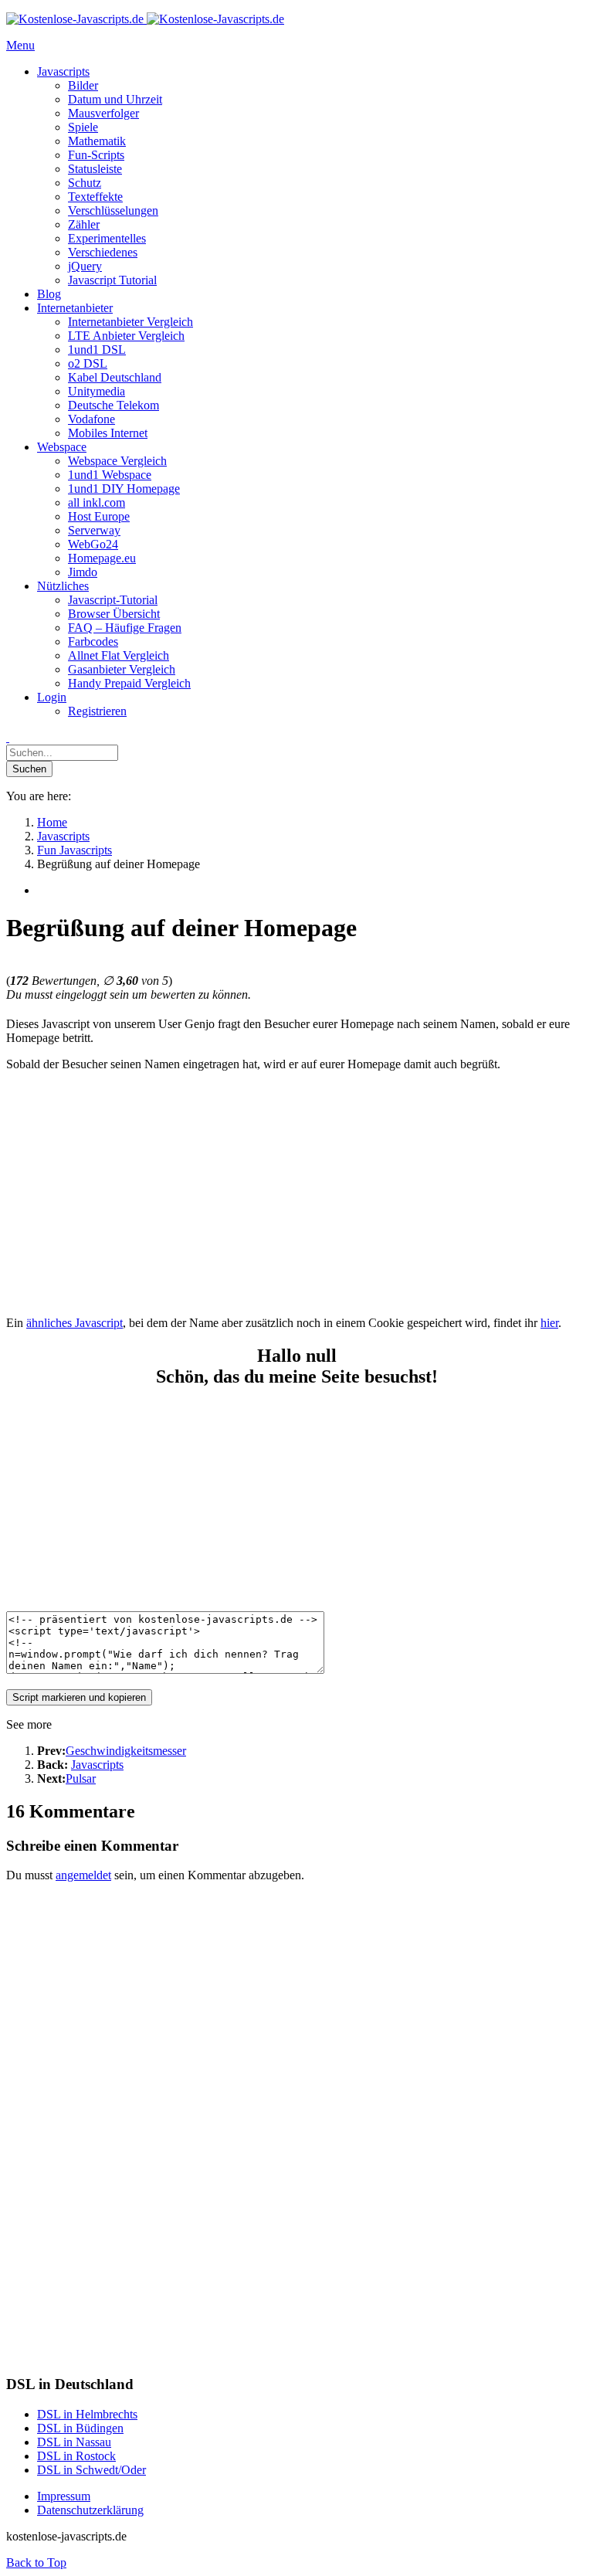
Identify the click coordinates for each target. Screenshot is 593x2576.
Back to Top (36, 2562)
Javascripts (97, 1765)
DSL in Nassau (74, 2442)
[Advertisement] (296, 1192)
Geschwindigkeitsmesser (126, 1751)
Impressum (64, 2496)
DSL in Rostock (76, 2456)
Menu (20, 45)
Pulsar (81, 1778)
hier (549, 1323)
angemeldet (83, 1875)
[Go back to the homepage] (145, 19)
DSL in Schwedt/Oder (91, 2470)
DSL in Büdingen (80, 2428)
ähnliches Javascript (75, 1323)
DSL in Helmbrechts (87, 2414)
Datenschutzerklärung (90, 2510)
